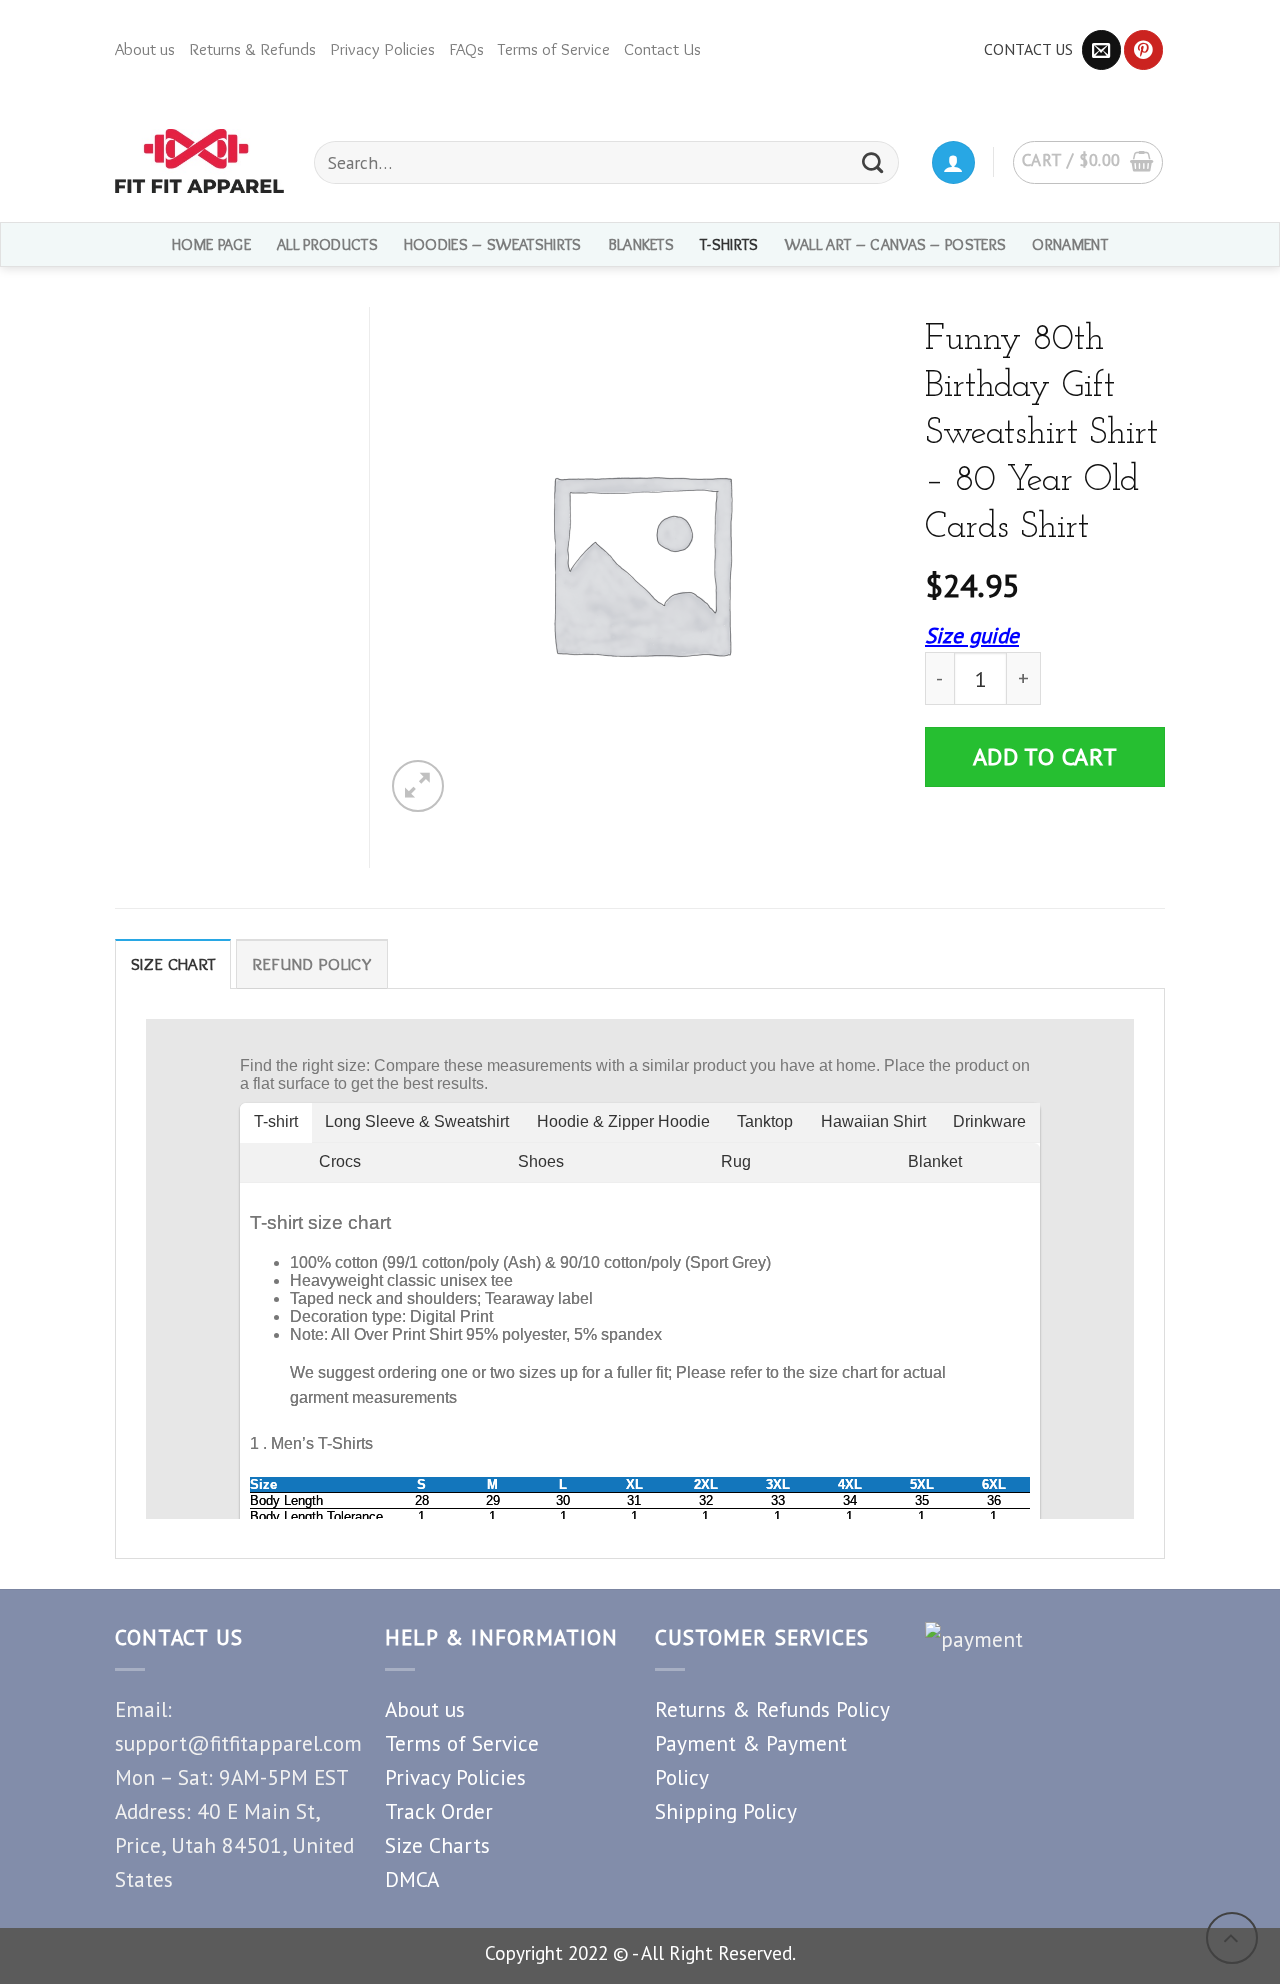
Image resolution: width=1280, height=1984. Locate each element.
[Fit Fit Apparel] (199, 161)
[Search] (873, 162)
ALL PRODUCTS (327, 244)
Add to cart (1045, 756)
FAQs (466, 49)
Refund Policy (312, 964)
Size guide (972, 635)
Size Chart (173, 964)
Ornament (1070, 244)
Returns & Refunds (252, 49)
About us (145, 49)
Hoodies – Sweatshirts (493, 244)
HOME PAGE (211, 244)
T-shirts (729, 244)
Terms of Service (554, 49)
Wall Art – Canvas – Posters (896, 244)
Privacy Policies (382, 49)
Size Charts (437, 1845)
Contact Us (662, 49)
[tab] (173, 963)
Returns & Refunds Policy (772, 1709)
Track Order (439, 1811)
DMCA (412, 1879)
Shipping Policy (726, 1811)
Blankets (641, 244)
